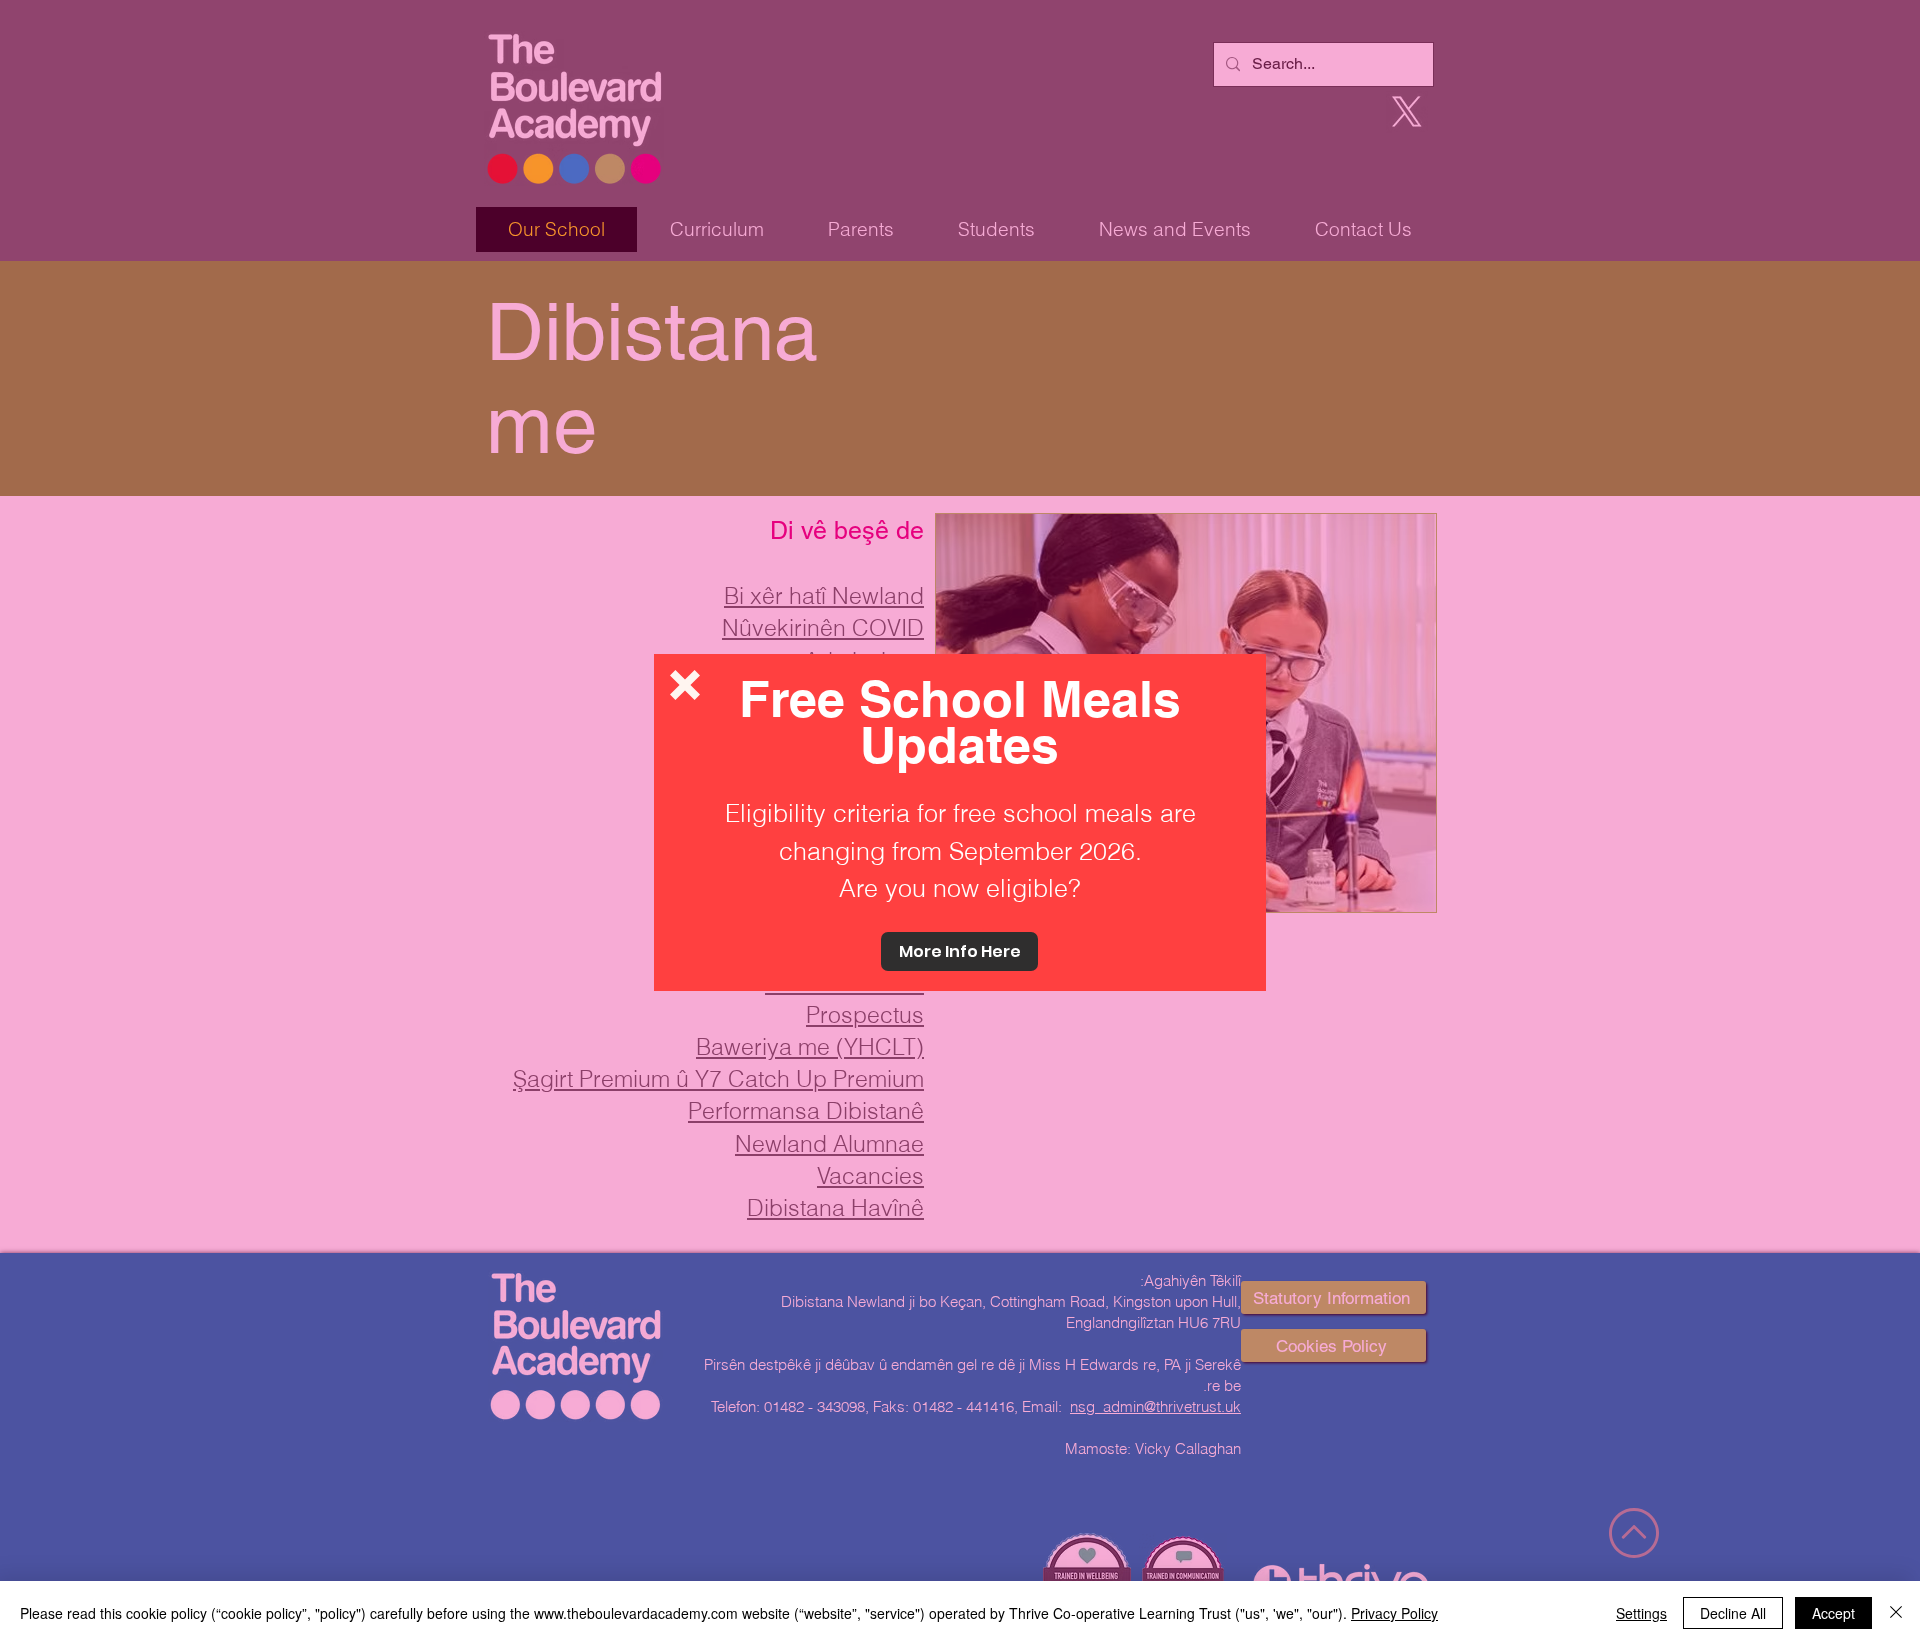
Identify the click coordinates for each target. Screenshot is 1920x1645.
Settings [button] (1641, 1613)
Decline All (1733, 1613)
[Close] (1896, 1613)
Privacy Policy (1394, 1613)
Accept (1833, 1613)
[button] (685, 685)
